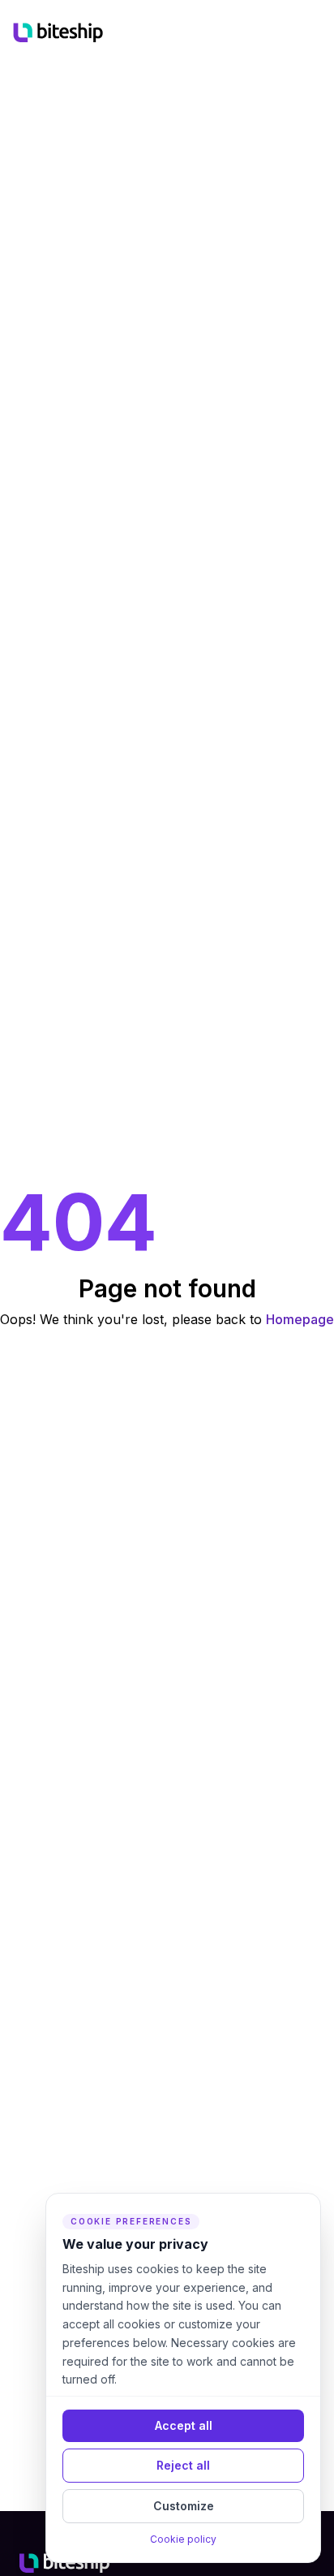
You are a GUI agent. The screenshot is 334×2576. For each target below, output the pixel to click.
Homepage (300, 1319)
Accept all (184, 2425)
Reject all (183, 2465)
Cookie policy (183, 2539)
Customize (184, 2506)
